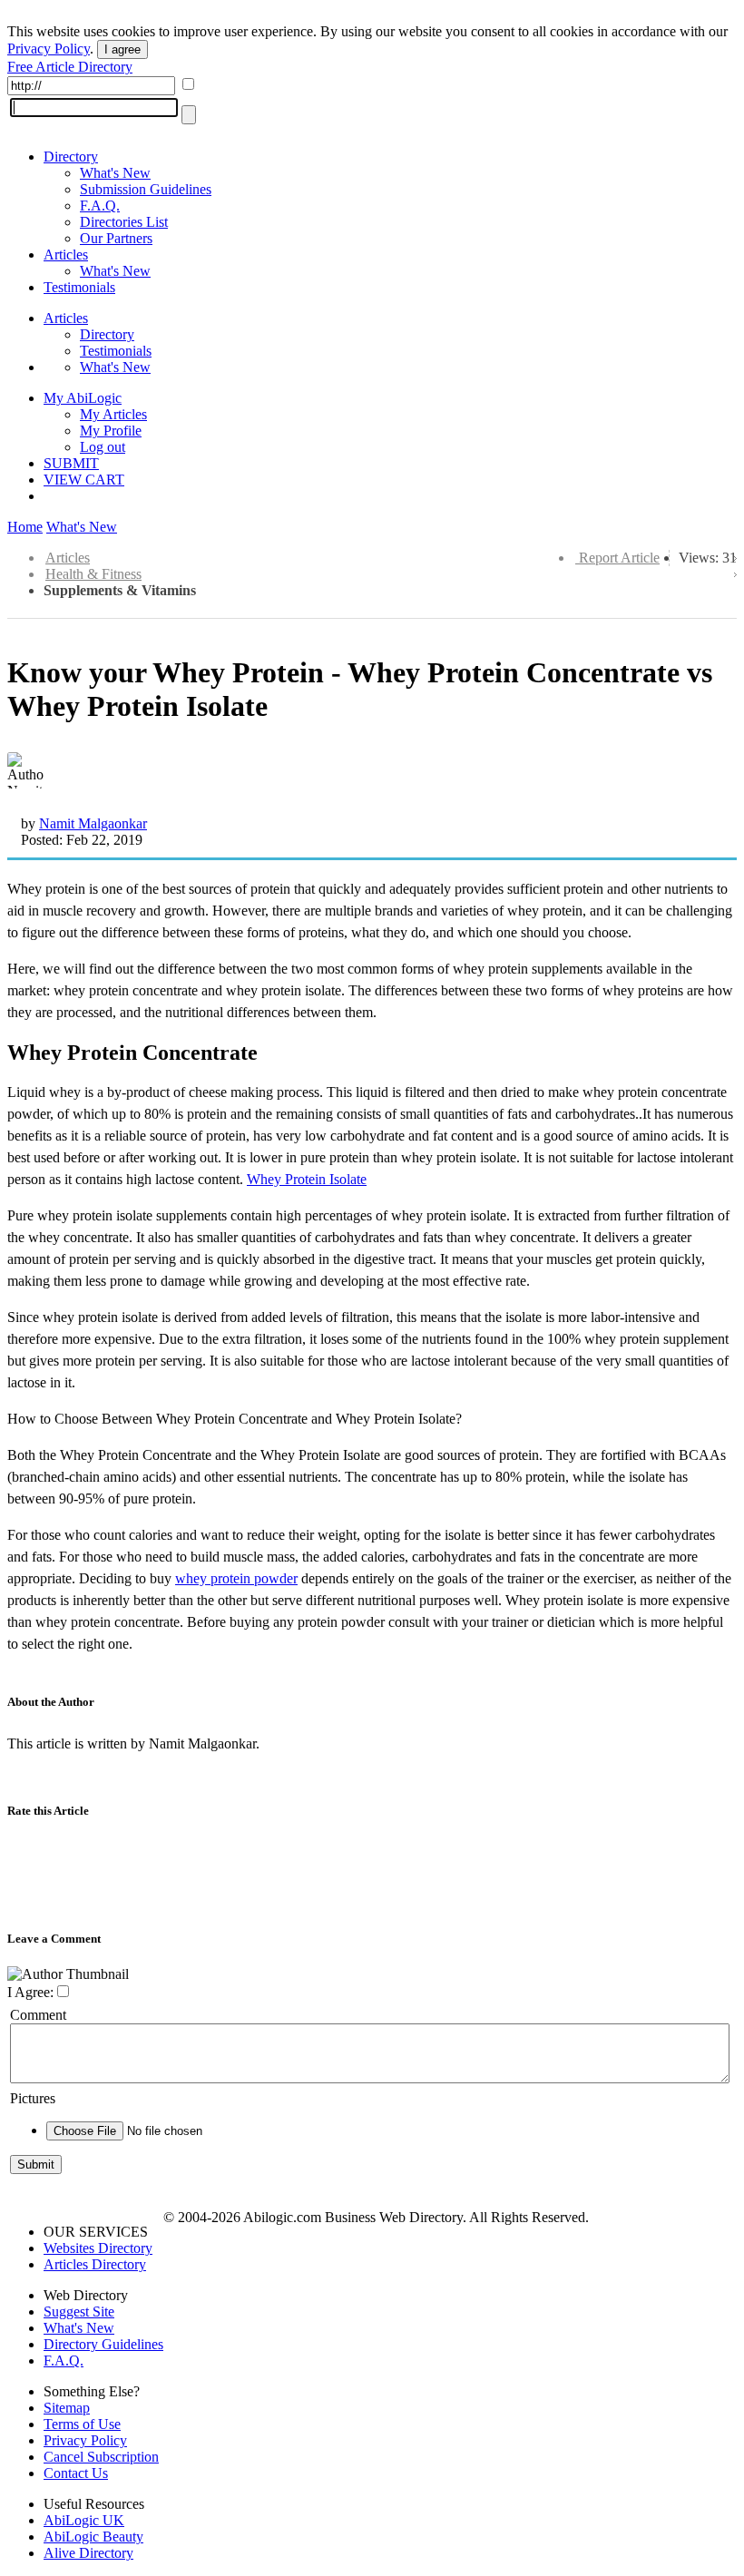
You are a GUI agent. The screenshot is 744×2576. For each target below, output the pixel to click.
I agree (122, 49)
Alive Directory (88, 2553)
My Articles (113, 414)
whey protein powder (236, 1578)
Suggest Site (79, 2312)
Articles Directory (95, 2264)
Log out (103, 447)
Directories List (124, 222)
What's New (115, 173)
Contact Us (76, 2473)
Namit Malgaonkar (93, 823)
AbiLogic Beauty (93, 2537)
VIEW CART (84, 480)
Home (25, 527)
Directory (71, 157)
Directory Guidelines (103, 2344)
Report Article (619, 558)
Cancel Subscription (101, 2457)
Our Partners (116, 238)
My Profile (111, 431)
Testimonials (79, 287)
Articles (66, 255)
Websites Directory (98, 2248)
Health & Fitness (93, 574)
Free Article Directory (70, 67)
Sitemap (67, 2408)
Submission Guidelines (146, 189)
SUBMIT (71, 463)
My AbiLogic (83, 398)
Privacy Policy (49, 49)
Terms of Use (82, 2424)
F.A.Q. (100, 206)
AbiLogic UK (84, 2520)
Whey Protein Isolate (307, 1179)
